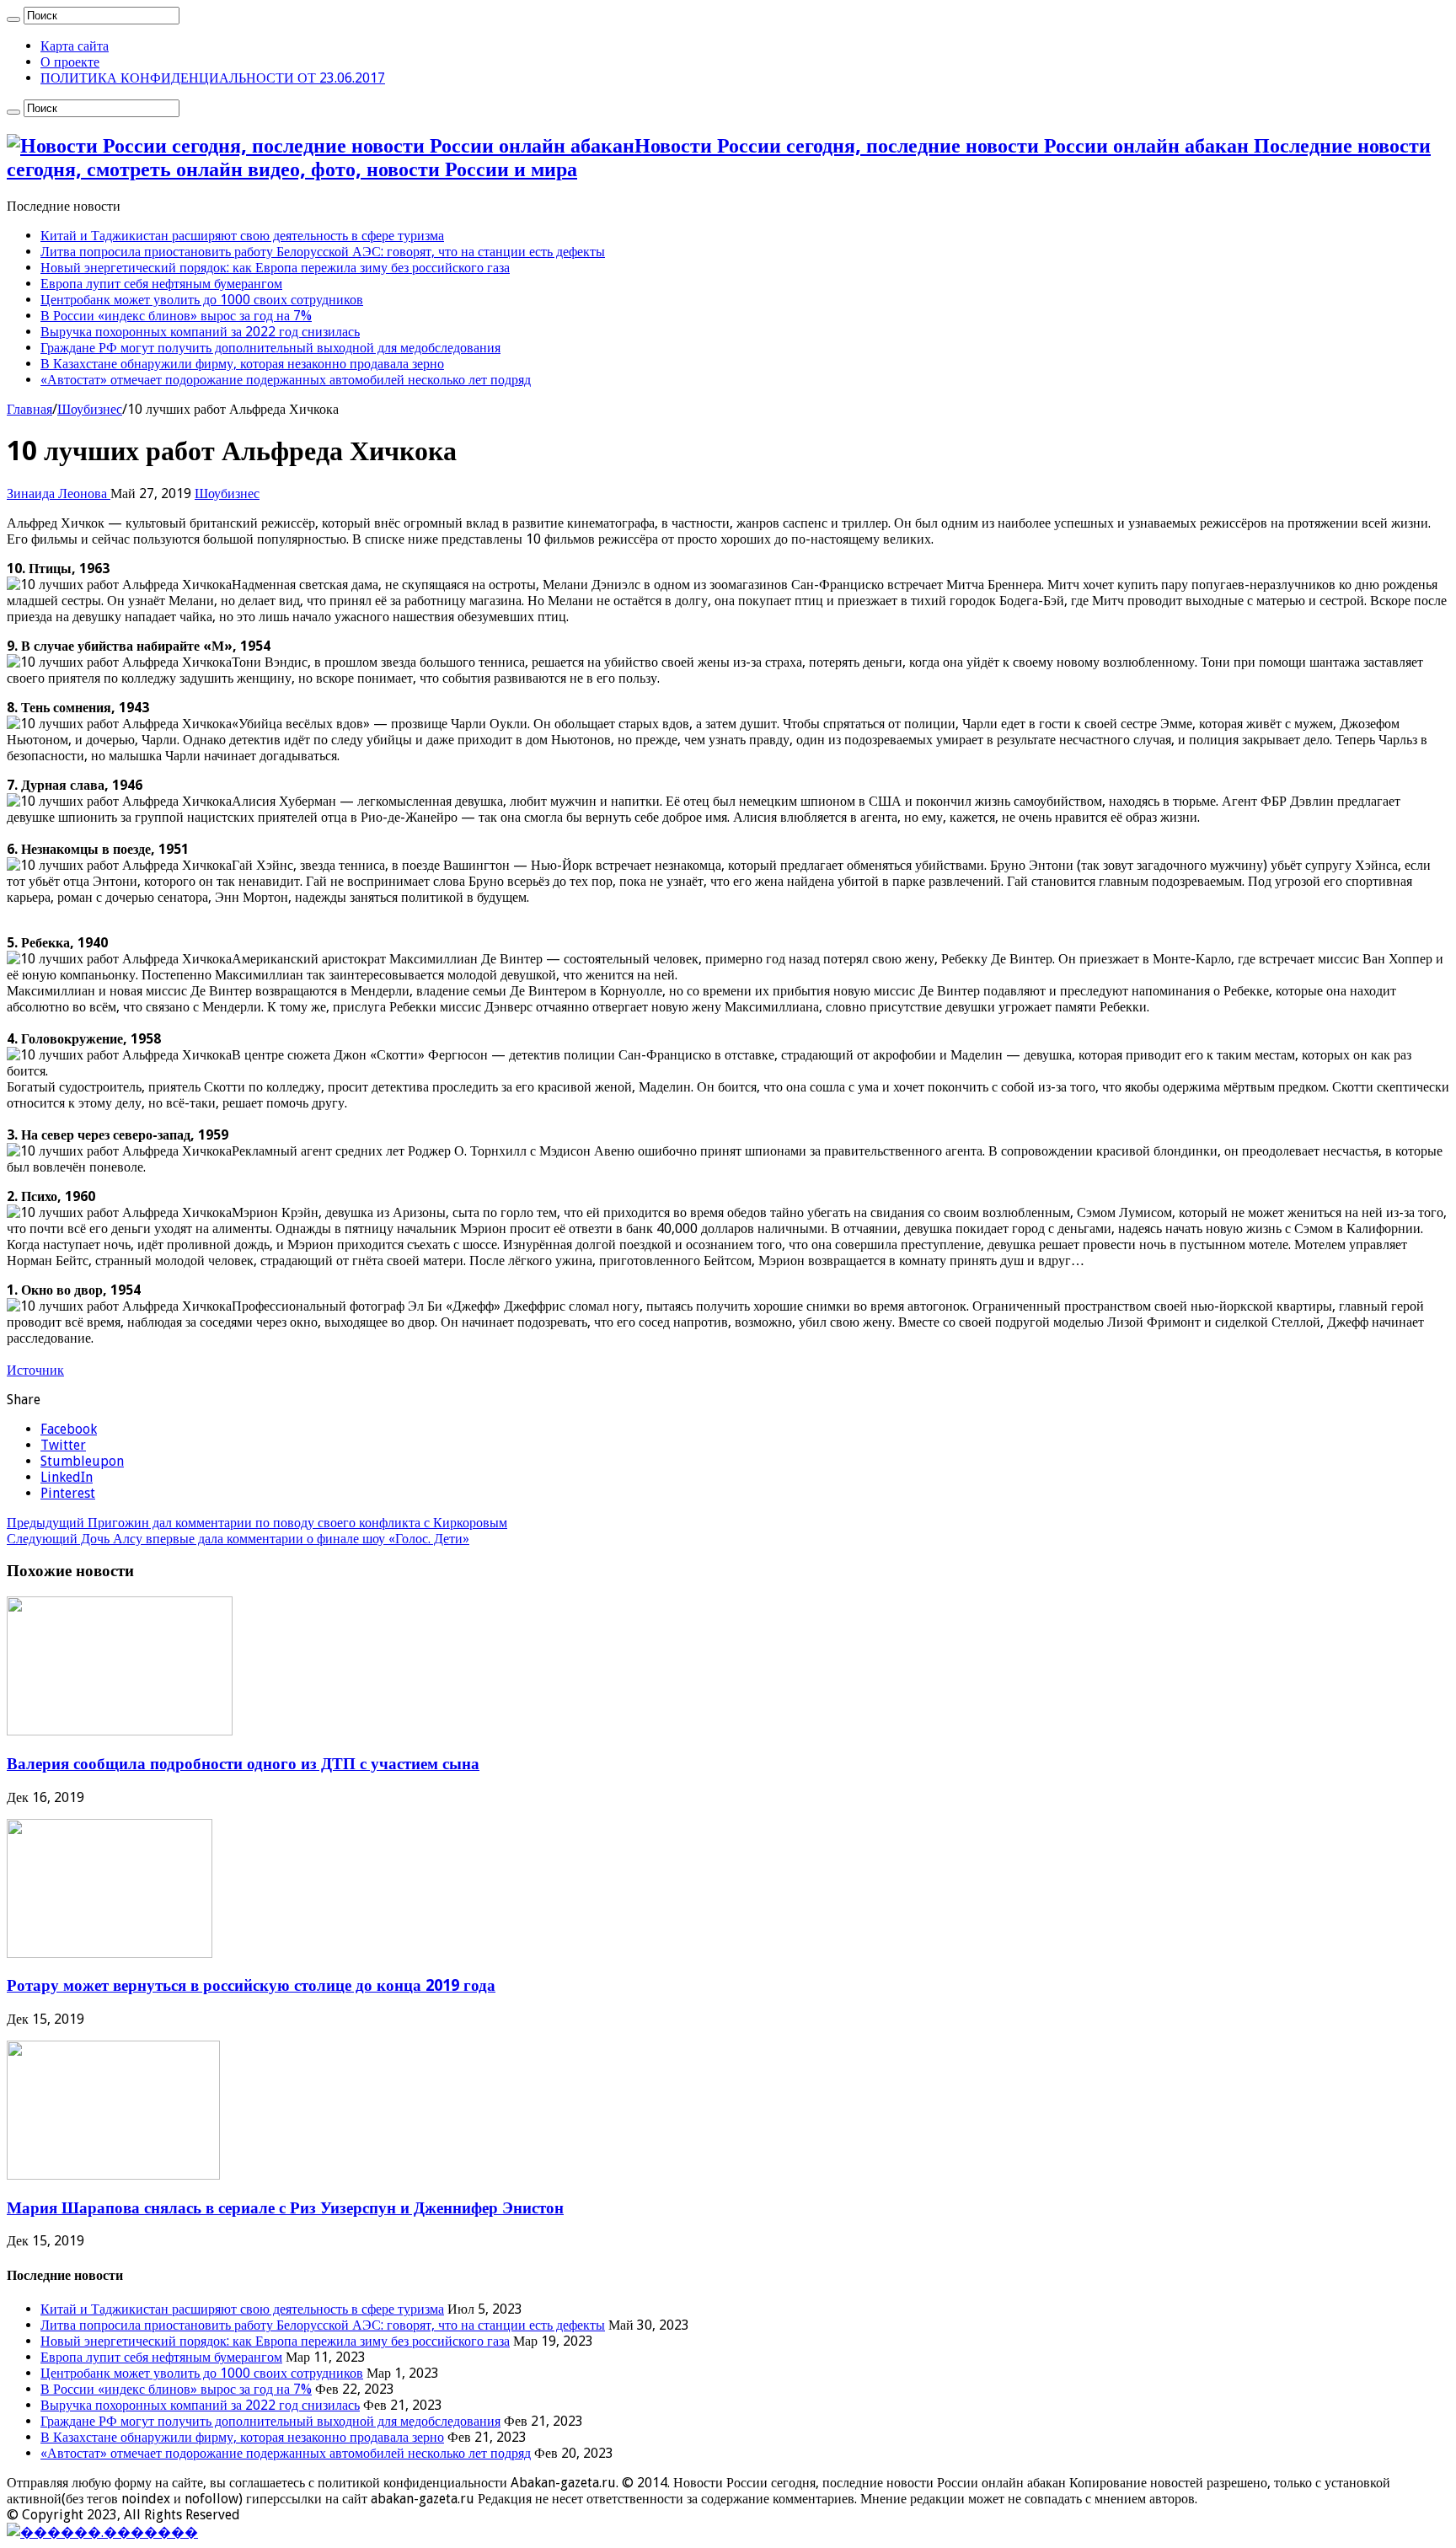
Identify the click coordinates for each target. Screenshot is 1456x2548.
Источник (35, 1370)
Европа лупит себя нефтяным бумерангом (161, 284)
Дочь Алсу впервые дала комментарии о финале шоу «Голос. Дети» (238, 1539)
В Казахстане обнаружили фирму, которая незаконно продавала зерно (242, 364)
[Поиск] (13, 19)
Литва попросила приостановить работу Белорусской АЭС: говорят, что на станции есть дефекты (323, 252)
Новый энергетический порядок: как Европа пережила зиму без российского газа (275, 268)
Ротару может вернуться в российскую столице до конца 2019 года (251, 1985)
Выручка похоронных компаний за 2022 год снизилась (200, 332)
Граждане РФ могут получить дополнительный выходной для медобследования (270, 348)
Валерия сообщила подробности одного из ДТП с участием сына (243, 1764)
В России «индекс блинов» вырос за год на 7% (176, 316)
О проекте (70, 62)
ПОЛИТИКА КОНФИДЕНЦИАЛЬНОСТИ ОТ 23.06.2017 (213, 78)
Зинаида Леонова (59, 494)
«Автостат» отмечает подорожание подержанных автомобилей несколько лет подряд (286, 380)
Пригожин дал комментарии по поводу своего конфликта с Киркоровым (257, 1523)
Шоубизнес (90, 409)
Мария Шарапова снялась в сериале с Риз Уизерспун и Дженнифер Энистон (285, 2208)
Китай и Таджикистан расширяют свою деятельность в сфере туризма (242, 236)
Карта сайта (75, 46)
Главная (29, 409)
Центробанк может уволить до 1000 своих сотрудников (202, 300)
